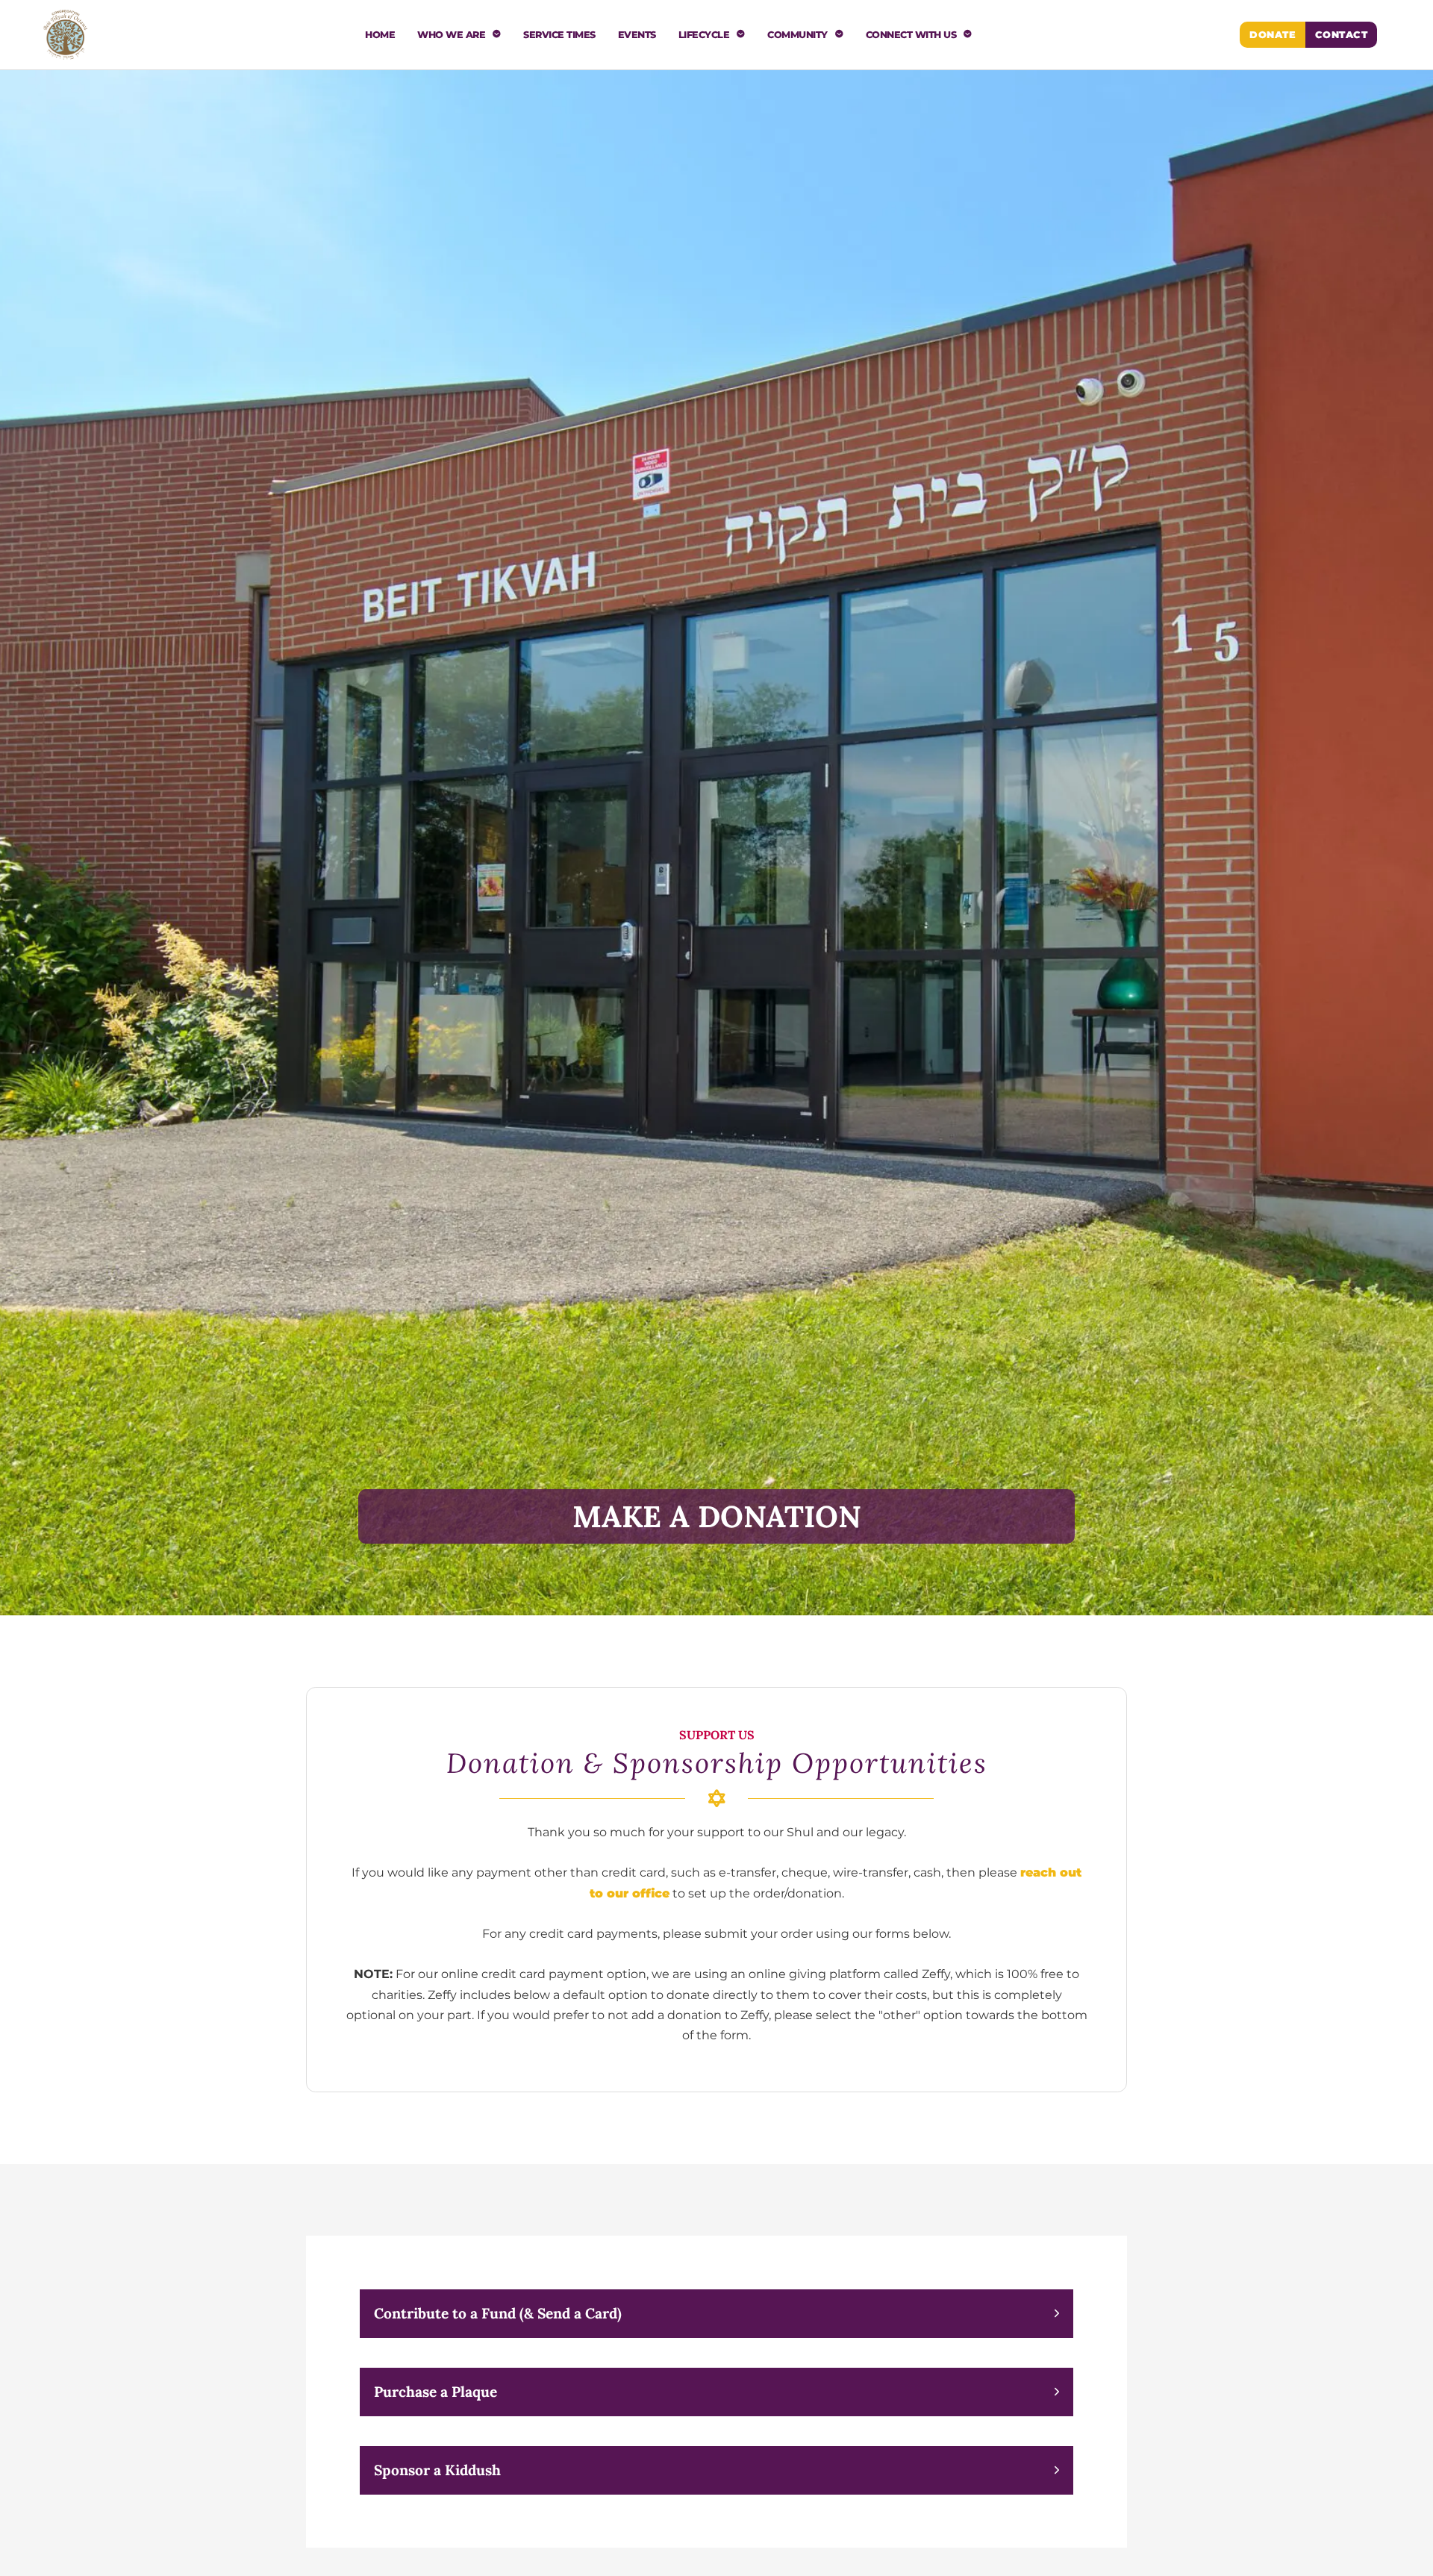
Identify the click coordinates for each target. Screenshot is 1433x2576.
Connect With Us (911, 35)
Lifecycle (704, 35)
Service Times (559, 35)
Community (797, 35)
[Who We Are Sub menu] (497, 35)
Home (380, 35)
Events (637, 35)
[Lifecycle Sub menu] (741, 35)
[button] (717, 2314)
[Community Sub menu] (839, 35)
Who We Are (451, 35)
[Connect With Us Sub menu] (968, 35)
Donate (1273, 35)
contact (1342, 35)
